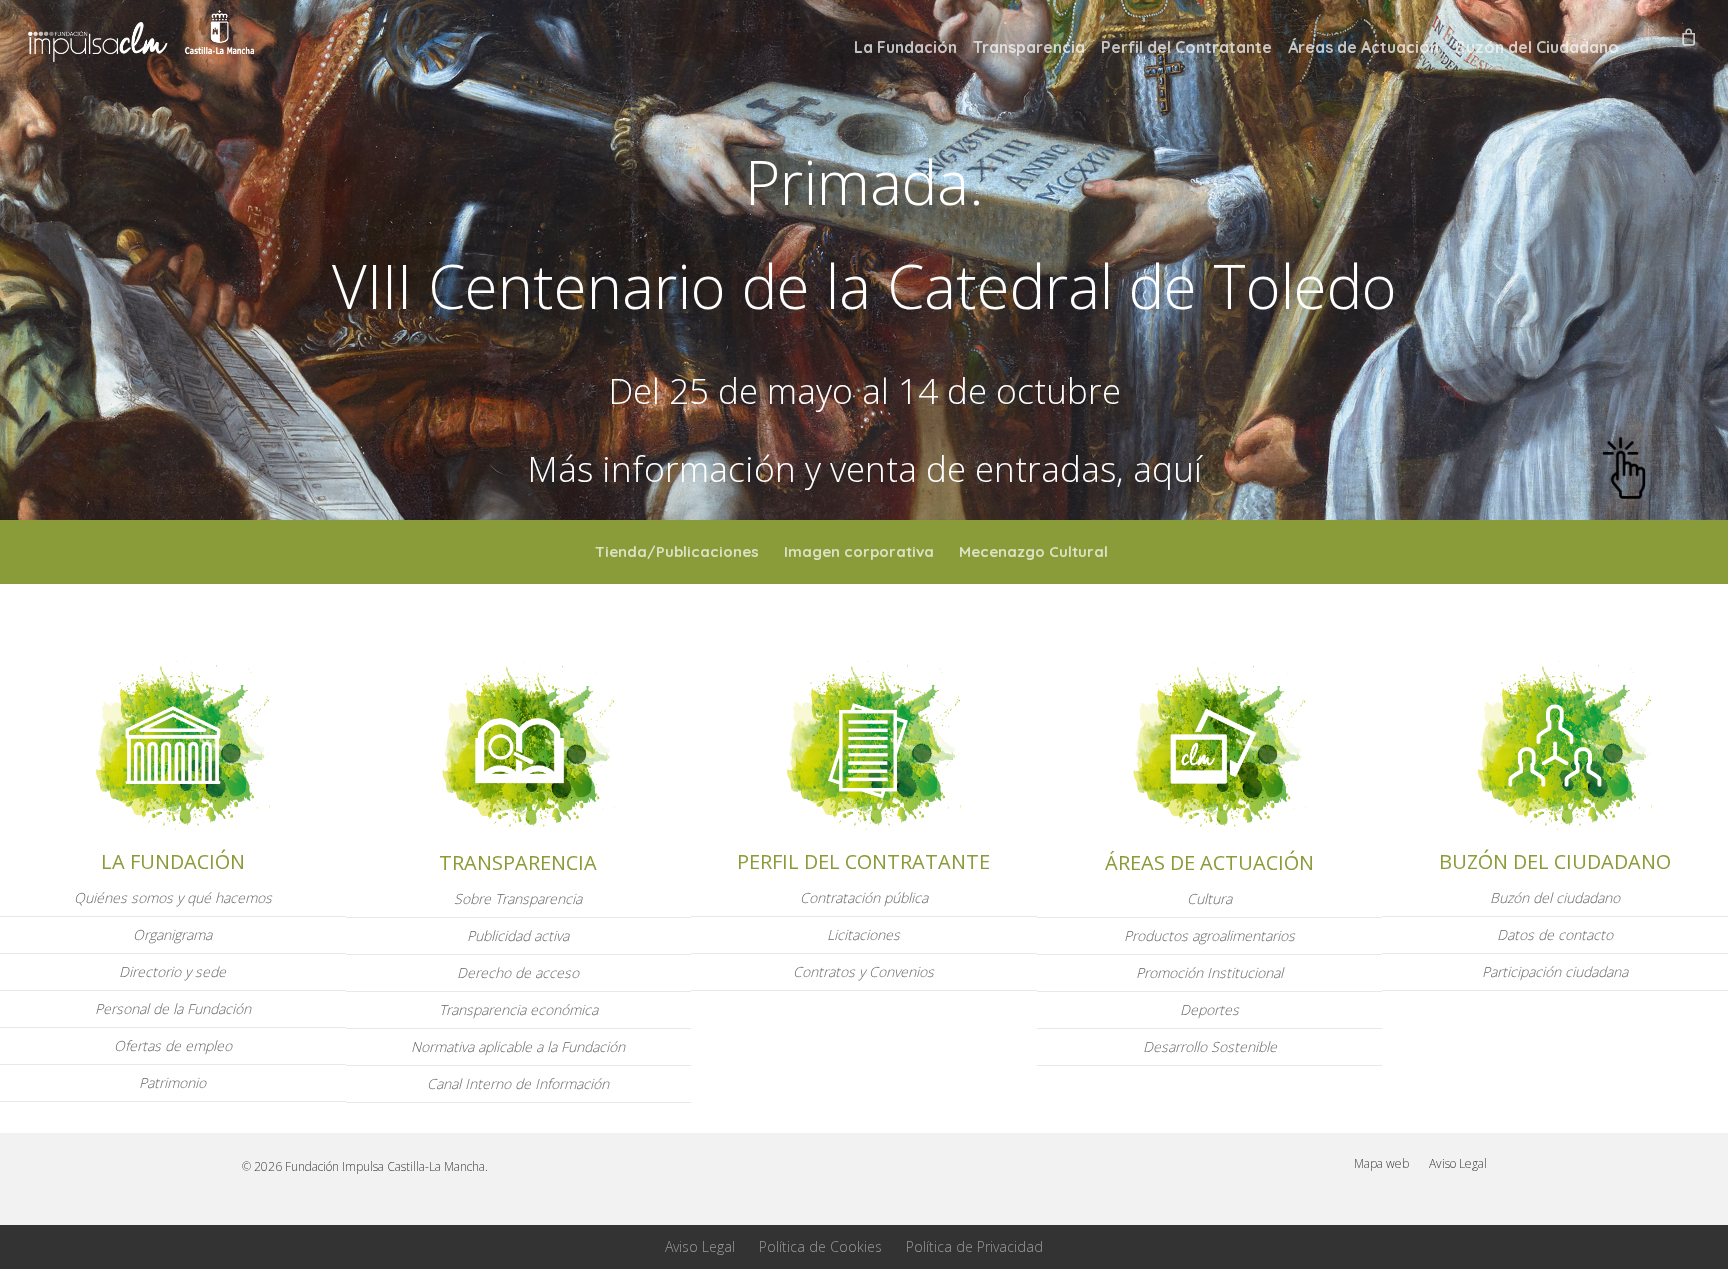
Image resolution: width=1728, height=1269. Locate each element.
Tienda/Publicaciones (677, 551)
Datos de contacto (1555, 934)
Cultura (1209, 898)
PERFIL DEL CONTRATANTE (863, 861)
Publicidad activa (518, 935)
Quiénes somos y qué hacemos (173, 897)
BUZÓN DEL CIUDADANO (1555, 861)
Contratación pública (864, 897)
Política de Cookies (820, 1246)
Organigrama (172, 934)
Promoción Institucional (1209, 972)
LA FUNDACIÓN (173, 861)
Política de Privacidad (974, 1246)
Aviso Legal (1458, 1163)
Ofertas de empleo (173, 1045)
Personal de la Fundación (173, 1008)
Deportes (1209, 1009)
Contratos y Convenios (863, 971)
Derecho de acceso (518, 972)
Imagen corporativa (859, 551)
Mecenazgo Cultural (1033, 551)
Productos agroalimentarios (1209, 935)
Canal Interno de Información (518, 1083)
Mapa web (1381, 1163)
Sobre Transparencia (518, 898)
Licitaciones (863, 934)
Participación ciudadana (1555, 971)
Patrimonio (172, 1082)
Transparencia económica (518, 1009)
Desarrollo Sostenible (1210, 1046)
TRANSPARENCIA (518, 862)
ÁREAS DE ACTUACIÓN (1209, 862)
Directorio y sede (172, 971)
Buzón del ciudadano (1555, 897)
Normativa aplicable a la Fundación (518, 1046)
